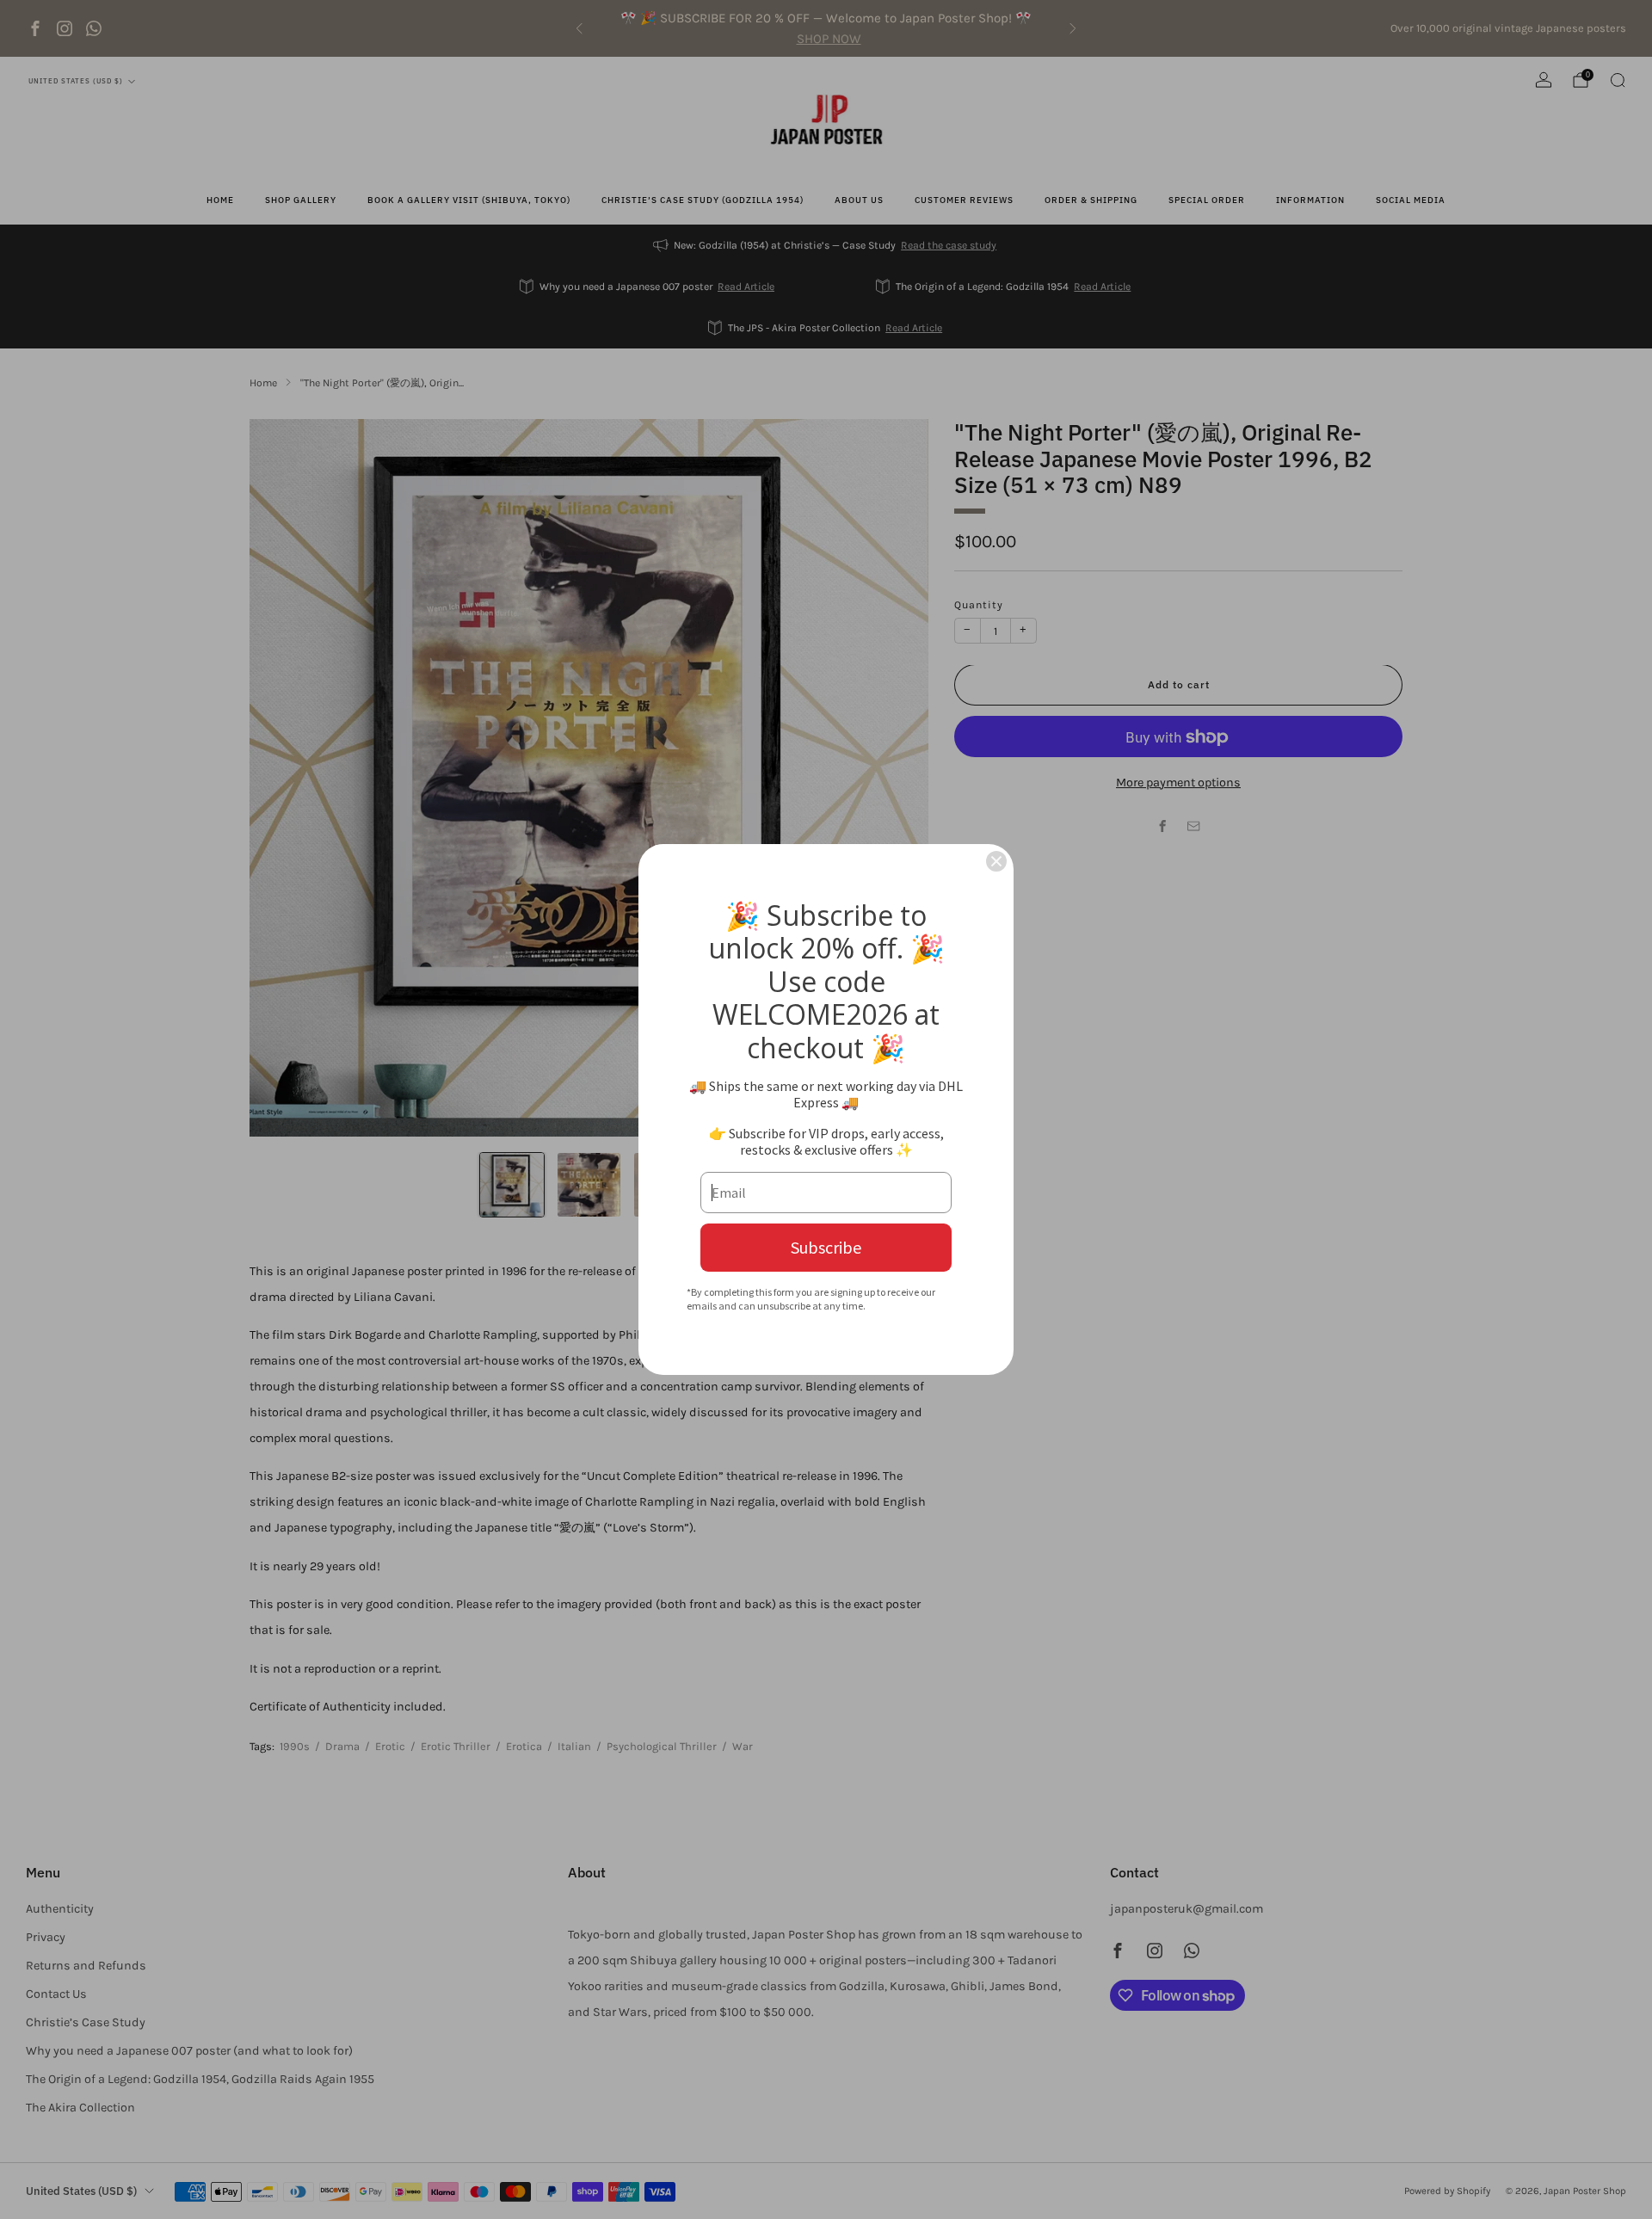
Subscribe (826, 1247)
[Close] (996, 861)
